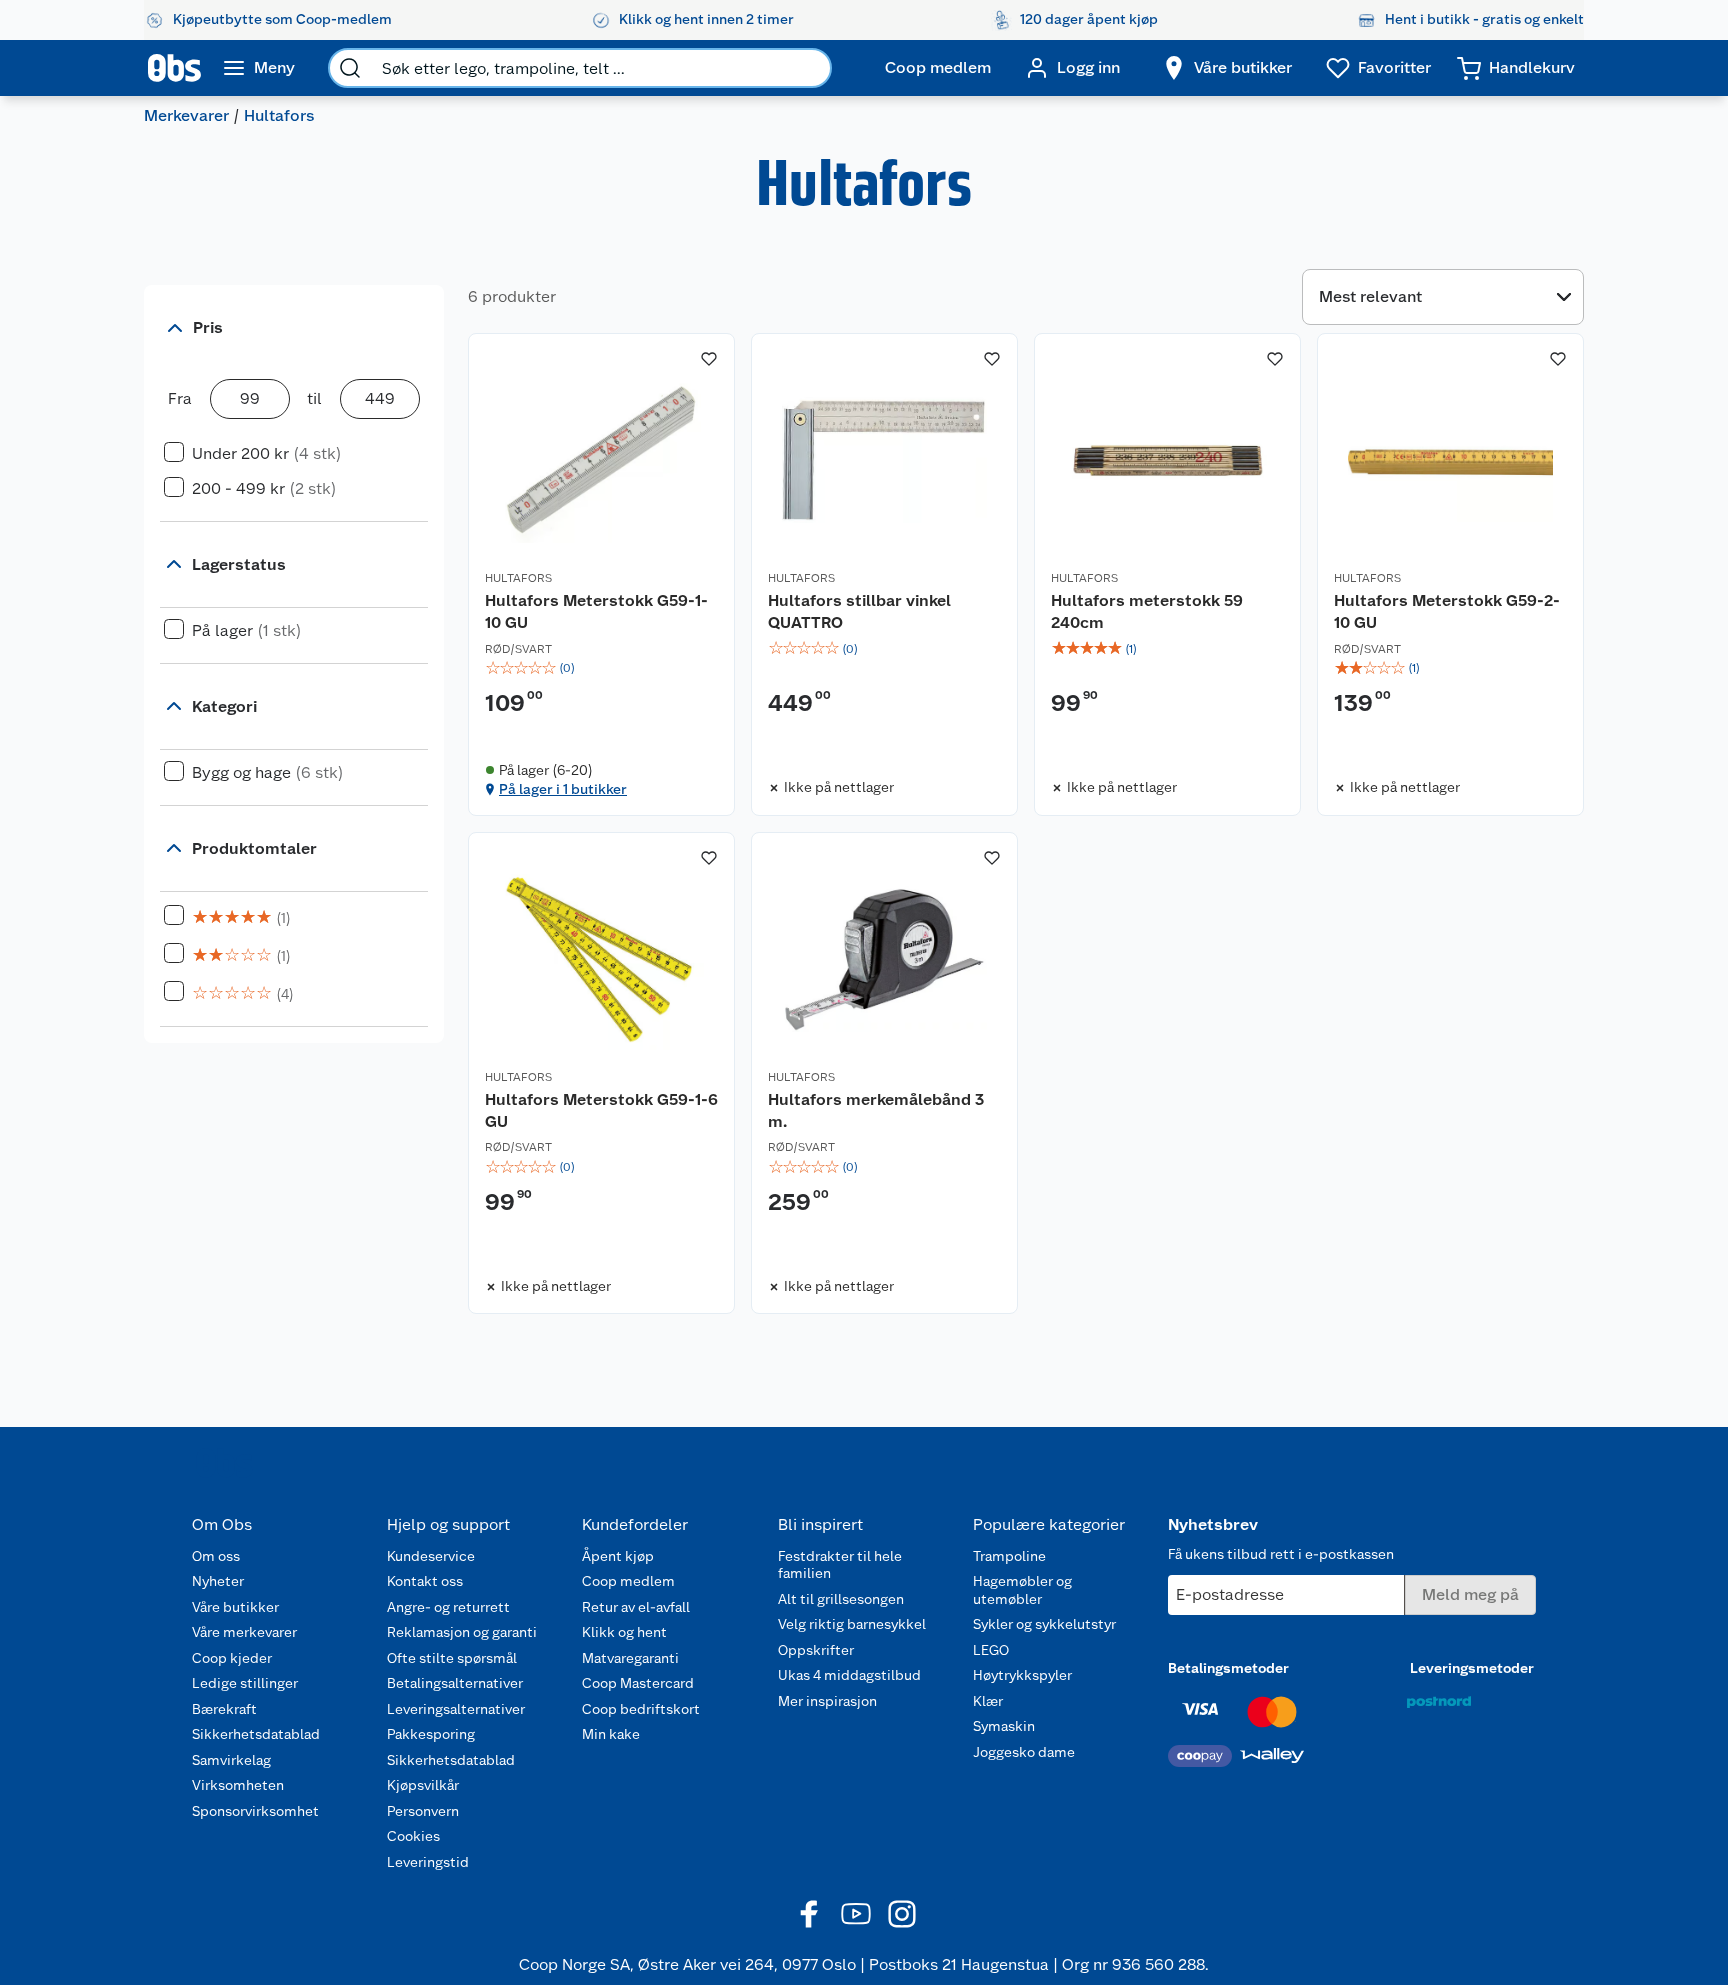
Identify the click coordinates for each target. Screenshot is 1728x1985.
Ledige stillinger (245, 1683)
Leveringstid (428, 1862)
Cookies (413, 1836)
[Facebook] (810, 1914)
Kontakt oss (425, 1581)
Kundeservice (431, 1556)
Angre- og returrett (448, 1607)
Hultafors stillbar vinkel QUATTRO (859, 611)
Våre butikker (235, 1607)
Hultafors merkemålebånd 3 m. (876, 1110)
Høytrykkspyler (1022, 1675)
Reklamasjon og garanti (462, 1632)
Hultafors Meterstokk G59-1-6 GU (601, 1110)
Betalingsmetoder (1228, 1668)
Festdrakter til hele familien (840, 1565)
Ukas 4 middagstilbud (849, 1675)
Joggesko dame (1024, 1752)
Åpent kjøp (618, 1556)
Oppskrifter (816, 1650)
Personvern (423, 1811)
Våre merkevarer (244, 1632)
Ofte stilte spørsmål (452, 1658)
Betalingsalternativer (455, 1683)
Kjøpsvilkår (423, 1785)
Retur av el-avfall (636, 1607)
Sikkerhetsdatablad (256, 1734)
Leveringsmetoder (1472, 1668)
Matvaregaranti (630, 1658)
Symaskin (1004, 1726)
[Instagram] (902, 1914)
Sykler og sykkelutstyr (1044, 1624)
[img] (601, 668)
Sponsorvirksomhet (255, 1811)
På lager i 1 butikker (563, 789)
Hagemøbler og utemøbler (1022, 1590)
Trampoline (1009, 1556)
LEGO (991, 1650)
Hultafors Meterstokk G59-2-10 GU (1447, 611)
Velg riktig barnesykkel (852, 1624)
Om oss (216, 1556)
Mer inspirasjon (827, 1701)
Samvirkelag (231, 1760)
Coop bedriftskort (641, 1709)
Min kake (611, 1734)
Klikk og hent (624, 1632)
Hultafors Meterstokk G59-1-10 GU (596, 611)
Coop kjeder (232, 1658)
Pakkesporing (431, 1734)
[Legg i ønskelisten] (709, 359)
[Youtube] (856, 1914)
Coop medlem (628, 1581)
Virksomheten (238, 1785)
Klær (988, 1701)
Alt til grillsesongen (841, 1599)
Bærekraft (224, 1709)
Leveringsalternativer (456, 1709)
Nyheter (218, 1581)
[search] (350, 68)
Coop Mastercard (638, 1683)
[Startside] (174, 68)
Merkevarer (186, 115)
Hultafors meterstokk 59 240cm (1147, 611)
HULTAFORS (518, 578)
